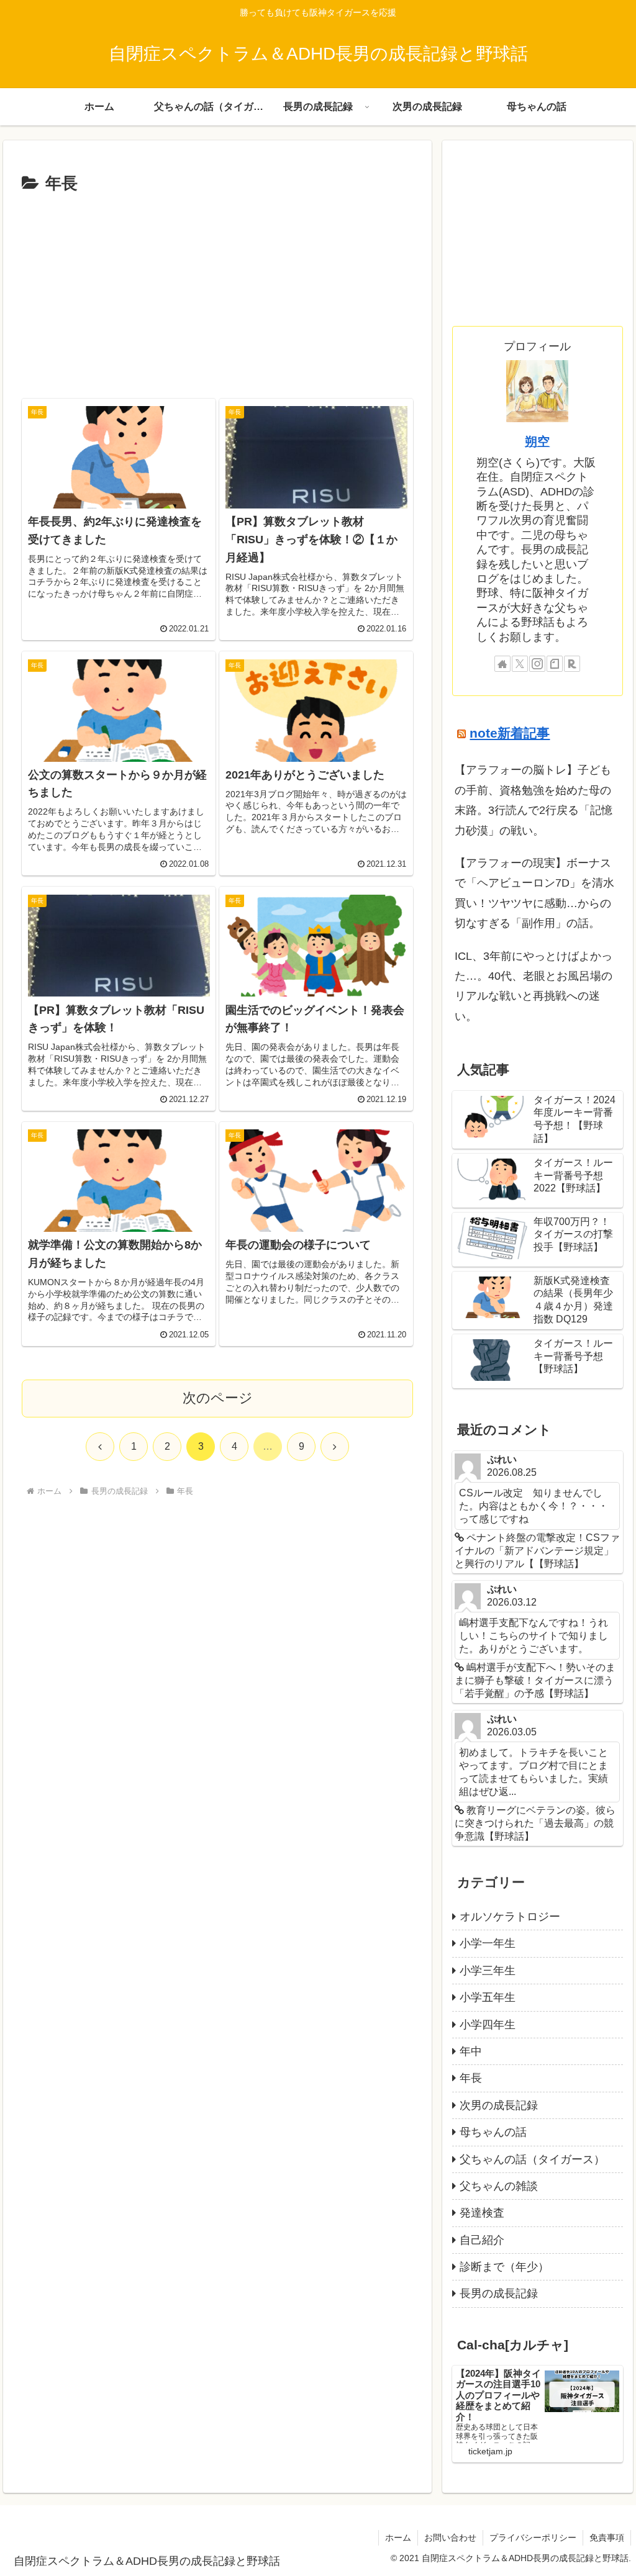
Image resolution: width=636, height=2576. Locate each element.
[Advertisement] (217, 291)
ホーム (398, 2538)
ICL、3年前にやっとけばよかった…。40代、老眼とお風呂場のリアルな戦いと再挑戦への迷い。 (534, 986)
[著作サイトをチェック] (502, 664)
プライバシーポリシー (533, 2538)
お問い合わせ (450, 2538)
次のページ (218, 1398)
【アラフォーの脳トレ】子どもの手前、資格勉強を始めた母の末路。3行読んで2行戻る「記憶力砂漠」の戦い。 (534, 800)
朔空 (537, 441)
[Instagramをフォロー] (537, 664)
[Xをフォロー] (520, 664)
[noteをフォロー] (555, 664)
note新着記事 (510, 733)
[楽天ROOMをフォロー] (572, 664)
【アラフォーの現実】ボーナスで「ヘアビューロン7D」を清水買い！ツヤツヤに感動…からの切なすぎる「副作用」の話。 (534, 893)
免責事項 (607, 2538)
